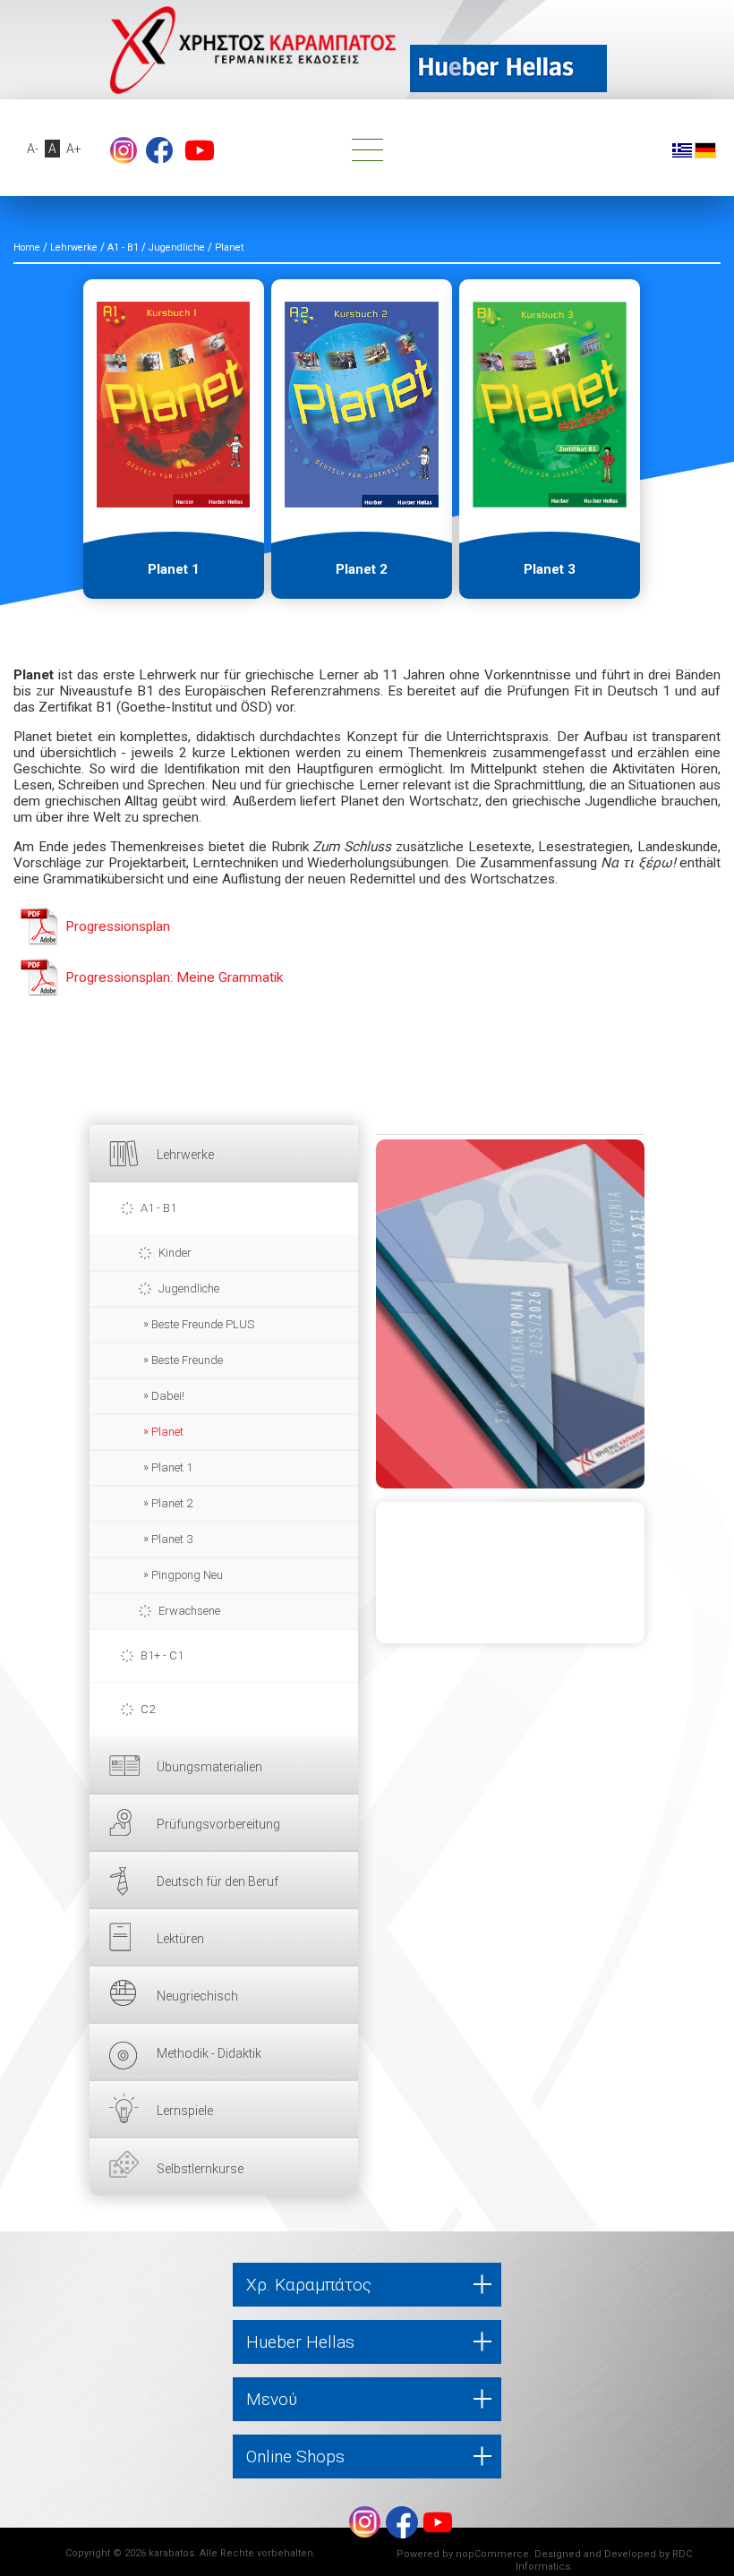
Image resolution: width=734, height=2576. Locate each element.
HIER (510, 1314)
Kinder (175, 1253)
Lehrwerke (185, 1155)
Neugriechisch (197, 1996)
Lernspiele (185, 2111)
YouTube (200, 150)
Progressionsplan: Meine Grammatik (174, 977)
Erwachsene (189, 1611)
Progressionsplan (118, 926)
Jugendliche (189, 1288)
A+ (74, 149)
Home (27, 247)
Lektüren (180, 1939)
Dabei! (168, 1396)
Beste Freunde (187, 1360)
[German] (705, 149)
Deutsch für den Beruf (218, 1881)
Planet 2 (172, 1503)
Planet (167, 1432)
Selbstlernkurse (200, 2169)
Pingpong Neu (187, 1575)
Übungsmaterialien (209, 1767)
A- (33, 149)
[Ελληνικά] (682, 149)
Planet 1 (172, 1467)
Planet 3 (172, 1539)
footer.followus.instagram (124, 150)
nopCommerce (492, 2554)
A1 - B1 (158, 1208)
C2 (148, 1709)
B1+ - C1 (162, 1655)
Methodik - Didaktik (209, 2053)
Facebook (159, 150)
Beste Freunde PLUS (203, 1324)
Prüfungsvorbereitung (218, 1824)
